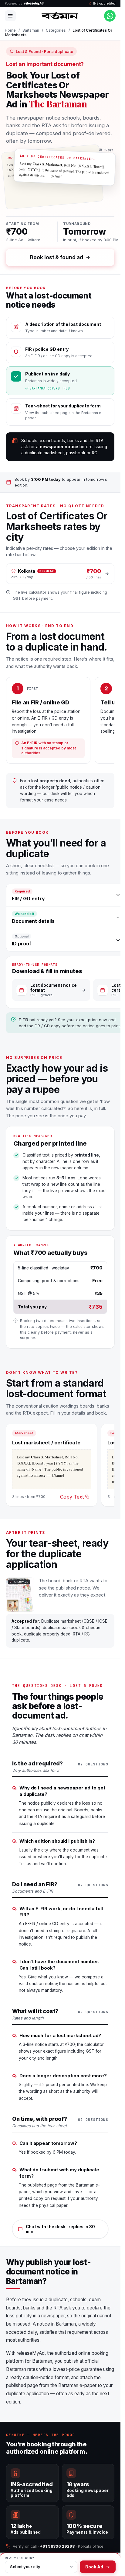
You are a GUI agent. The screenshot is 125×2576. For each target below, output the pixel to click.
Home (10, 30)
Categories (56, 30)
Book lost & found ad (56, 257)
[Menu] (10, 16)
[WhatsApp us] (110, 16)
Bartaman (31, 30)
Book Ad (94, 2567)
